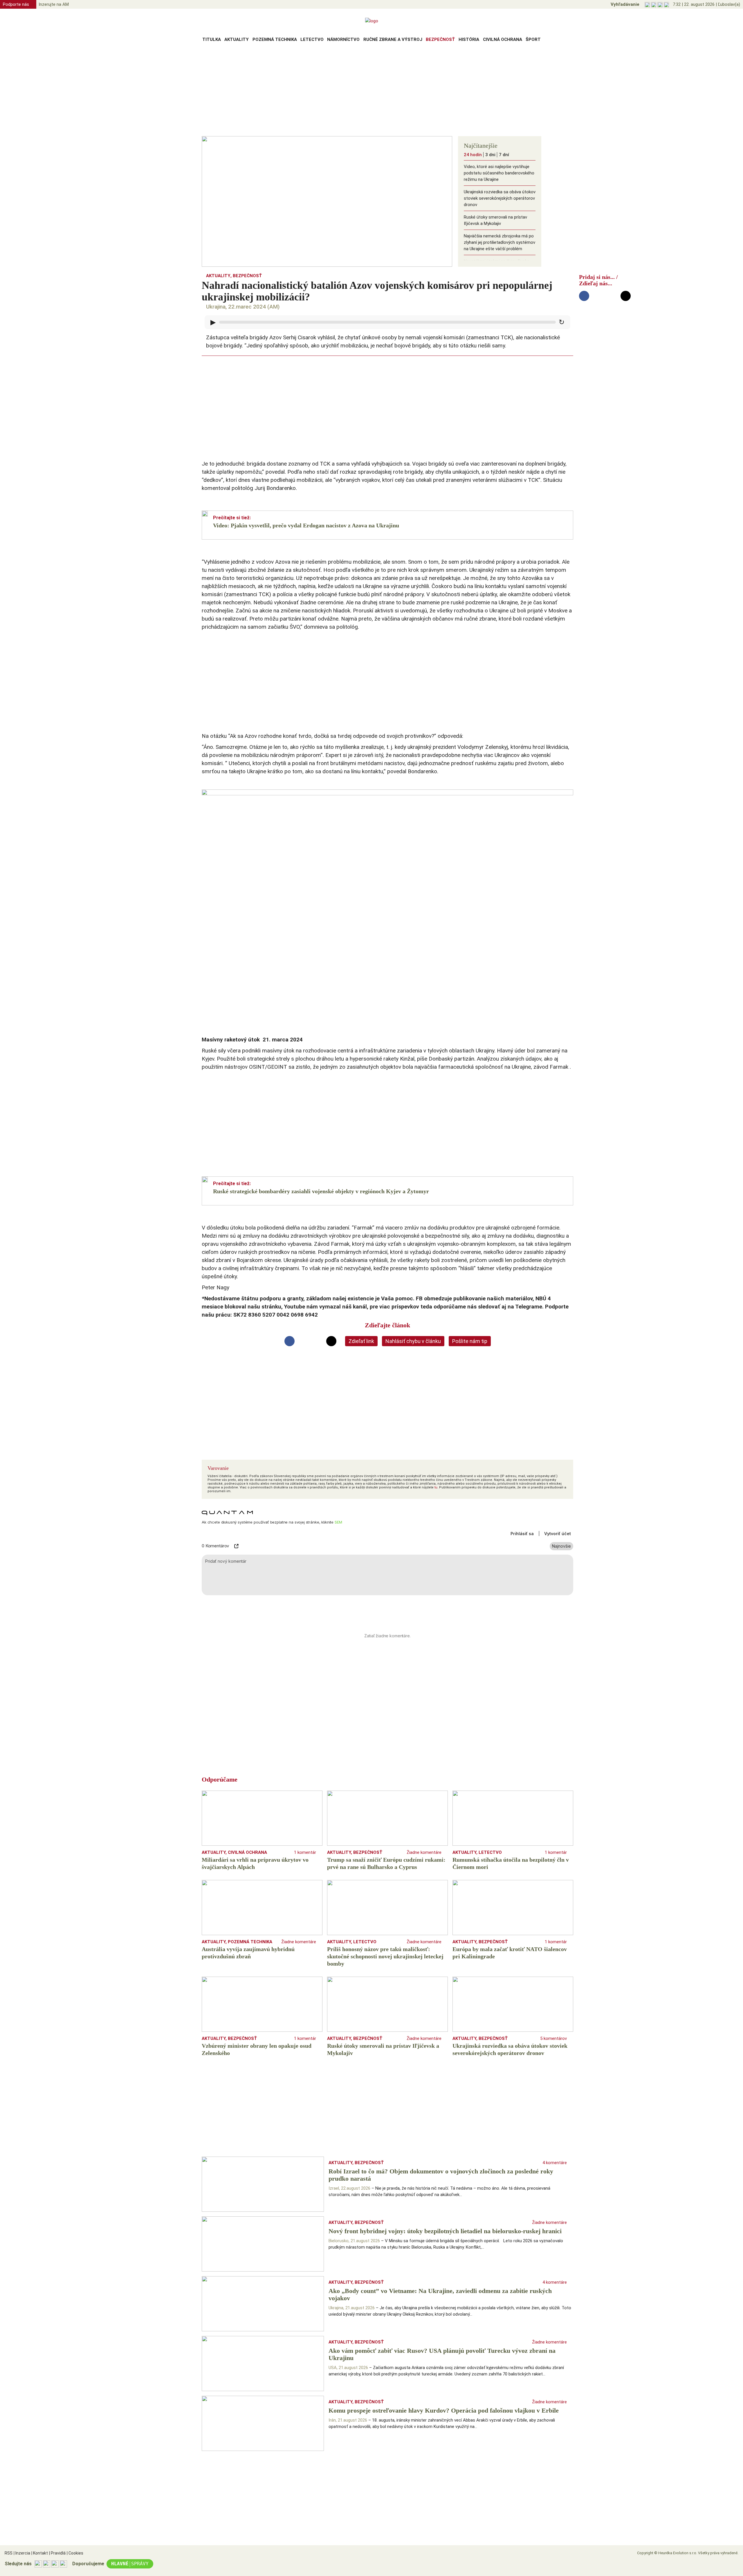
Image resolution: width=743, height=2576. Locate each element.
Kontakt (40, 2553)
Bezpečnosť (440, 39)
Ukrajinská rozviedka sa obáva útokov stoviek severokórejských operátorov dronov (500, 198)
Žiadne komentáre (424, 1852)
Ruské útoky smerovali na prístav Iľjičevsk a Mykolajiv (495, 220)
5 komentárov (553, 2038)
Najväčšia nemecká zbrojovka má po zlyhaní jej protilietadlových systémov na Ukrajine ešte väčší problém (499, 242)
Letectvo (312, 39)
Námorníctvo (343, 39)
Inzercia (22, 2553)
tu (436, 1487)
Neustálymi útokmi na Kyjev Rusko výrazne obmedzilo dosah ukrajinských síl (497, 268)
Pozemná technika (275, 39)
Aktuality (237, 39)
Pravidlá (57, 2553)
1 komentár (305, 1852)
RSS (9, 2553)
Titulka (212, 39)
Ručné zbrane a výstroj (393, 39)
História (469, 39)
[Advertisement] (371, 91)
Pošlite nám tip (470, 1341)
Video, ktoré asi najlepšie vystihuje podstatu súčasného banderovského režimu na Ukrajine (499, 173)
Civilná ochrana (503, 39)
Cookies (75, 2553)
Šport (533, 39)
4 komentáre (555, 2163)
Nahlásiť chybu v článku (413, 1341)
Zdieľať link (361, 1341)
